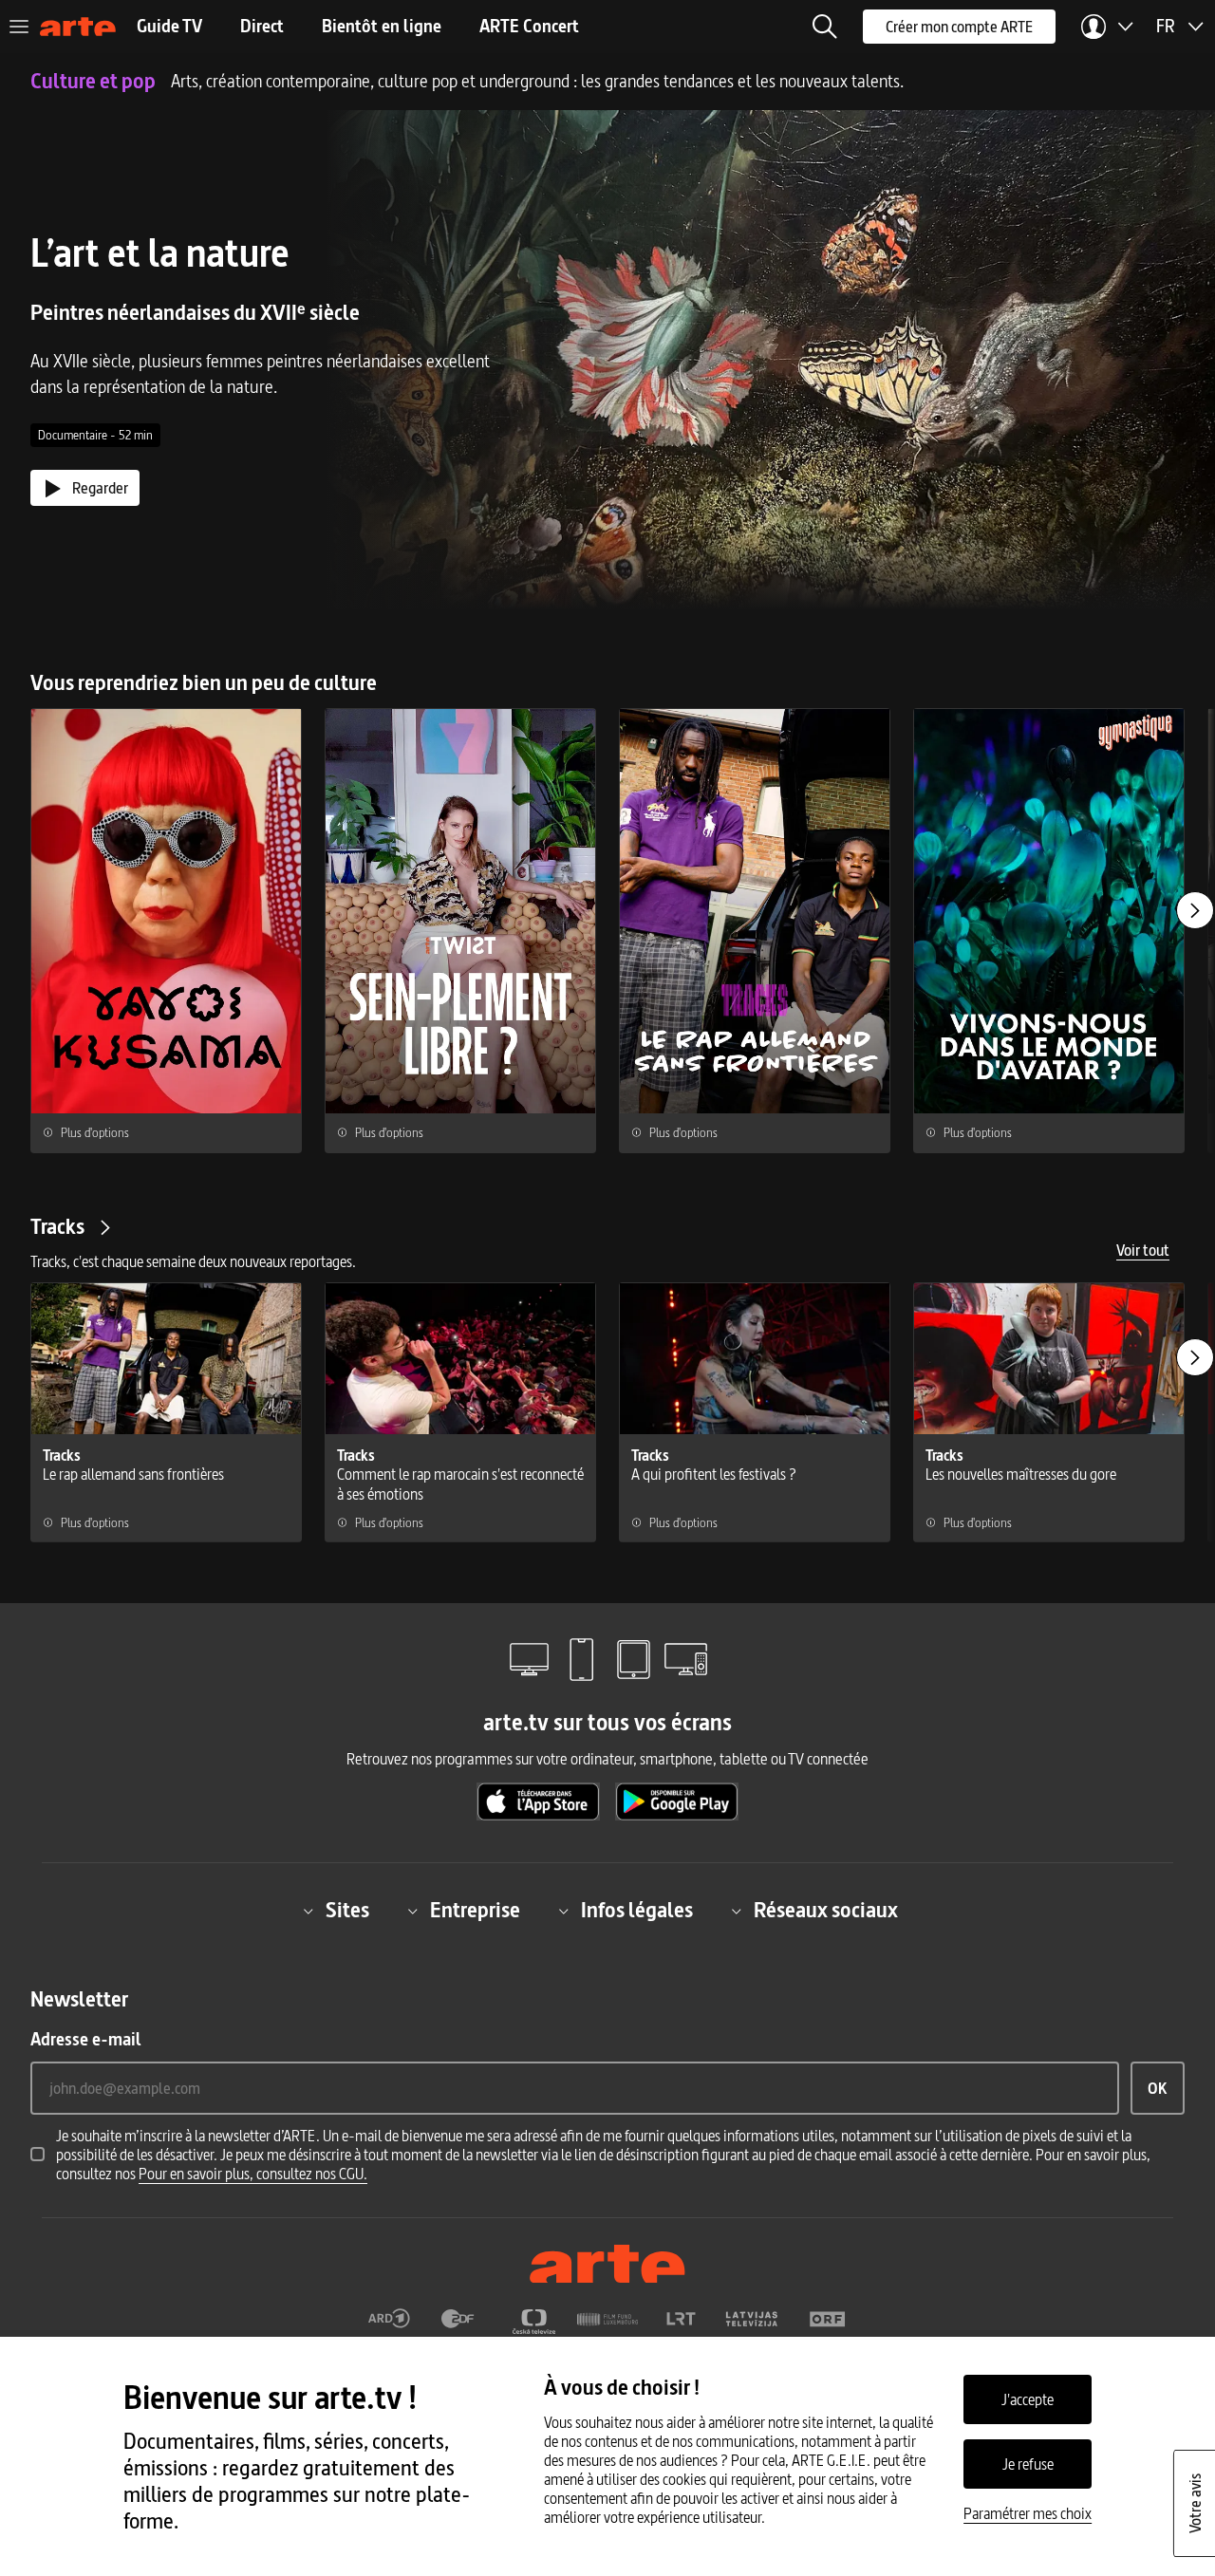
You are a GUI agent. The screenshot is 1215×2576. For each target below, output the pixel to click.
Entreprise (475, 1911)
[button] (825, 27)
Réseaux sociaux (826, 1911)
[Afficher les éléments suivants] (1195, 910)
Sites (347, 1911)
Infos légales (637, 1911)
